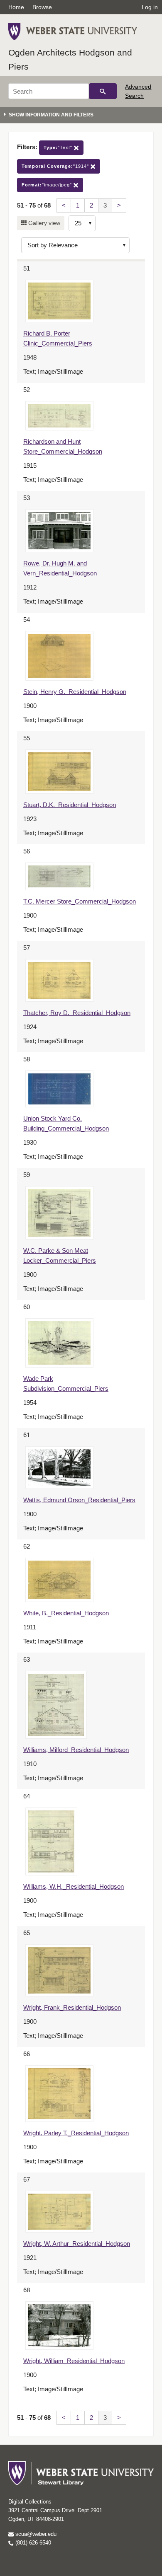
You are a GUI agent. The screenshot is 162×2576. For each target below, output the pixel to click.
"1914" (56, 166)
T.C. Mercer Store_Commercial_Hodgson (80, 901)
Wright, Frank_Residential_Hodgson (72, 2007)
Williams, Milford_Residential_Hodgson (76, 1750)
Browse (42, 7)
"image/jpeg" (48, 185)
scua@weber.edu (35, 2534)
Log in (150, 7)
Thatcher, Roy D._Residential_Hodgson (77, 1013)
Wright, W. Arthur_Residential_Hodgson (77, 2244)
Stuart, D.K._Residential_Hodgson (70, 805)
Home (16, 7)
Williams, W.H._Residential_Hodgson (74, 1886)
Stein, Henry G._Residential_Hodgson (75, 692)
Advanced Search (138, 91)
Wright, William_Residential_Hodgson (74, 2361)
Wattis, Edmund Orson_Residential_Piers (79, 1500)
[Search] (103, 91)
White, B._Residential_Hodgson (66, 1613)
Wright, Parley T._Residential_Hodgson (76, 2133)
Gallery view (43, 223)
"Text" (59, 147)
